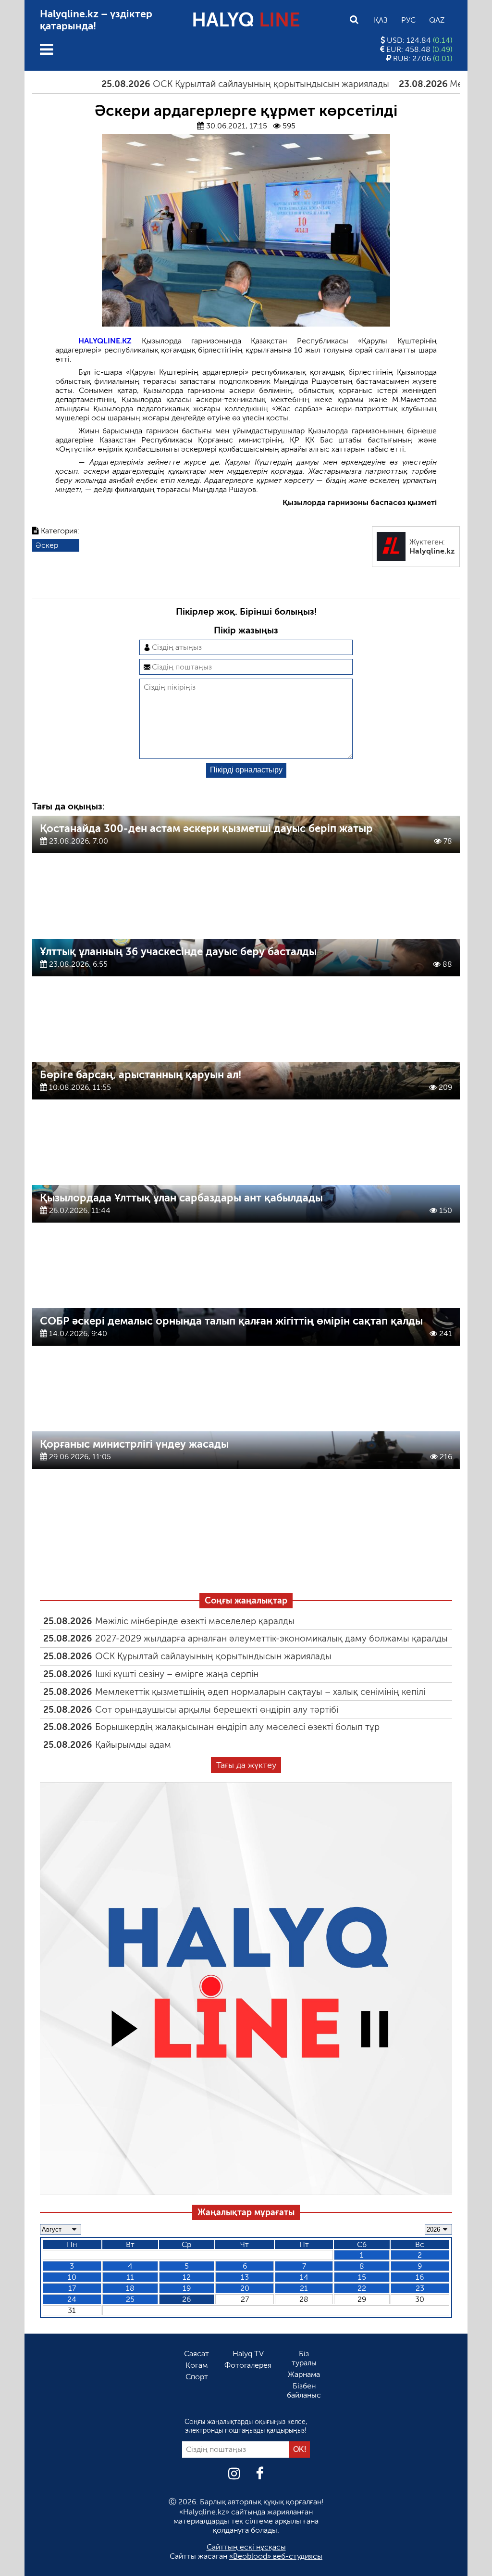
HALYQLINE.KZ (105, 341)
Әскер (47, 545)
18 (130, 2288)
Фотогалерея (248, 2365)
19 (187, 2288)
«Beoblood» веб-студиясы (276, 2556)
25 (130, 2299)
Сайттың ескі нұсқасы (246, 2547)
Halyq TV (248, 2354)
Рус (408, 20)
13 (245, 2277)
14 (304, 2277)
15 (362, 2277)
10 (72, 2277)
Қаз (381, 20)
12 (187, 2277)
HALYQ (246, 20)
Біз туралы (304, 2358)
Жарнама (304, 2374)
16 (420, 2277)
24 (72, 2299)
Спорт (197, 2377)
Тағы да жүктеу (246, 1765)
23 (420, 2288)
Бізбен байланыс (304, 2390)
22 (362, 2288)
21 (304, 2288)
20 (245, 2288)
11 (130, 2277)
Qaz (437, 20)
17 (72, 2288)
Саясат (197, 2354)
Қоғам (197, 2365)
